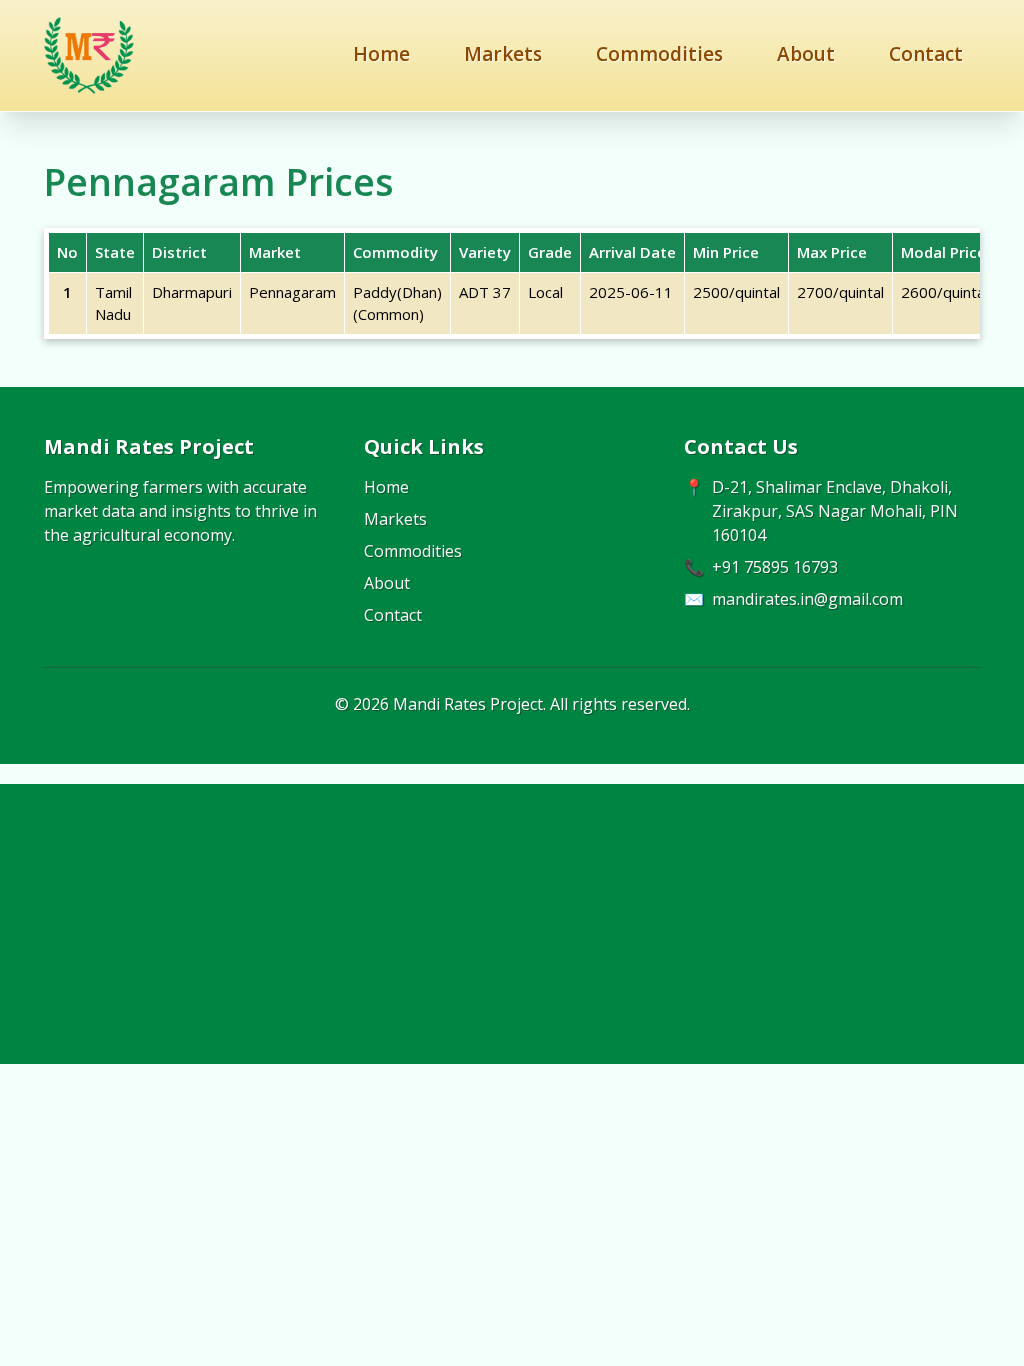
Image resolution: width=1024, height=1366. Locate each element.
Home (381, 54)
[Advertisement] (512, 924)
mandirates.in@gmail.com (807, 599)
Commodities (659, 54)
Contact (926, 54)
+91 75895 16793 (775, 567)
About (806, 54)
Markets (503, 54)
